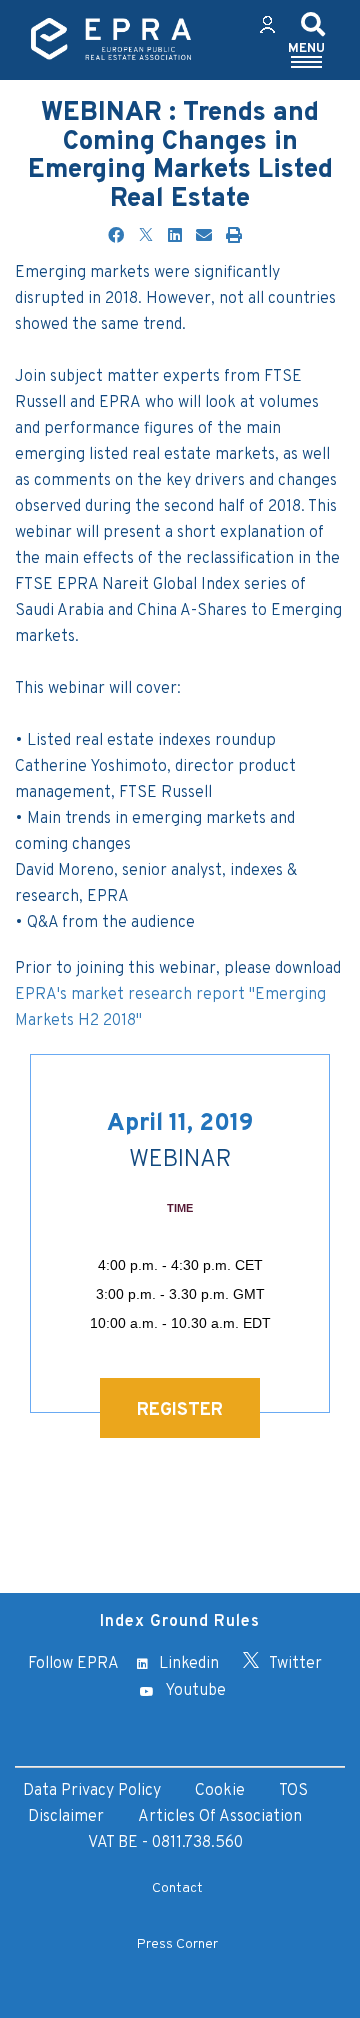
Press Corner (177, 1944)
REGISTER (180, 1410)
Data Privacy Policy (92, 1791)
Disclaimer (66, 1817)
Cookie (220, 1791)
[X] (146, 237)
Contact (177, 1888)
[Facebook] (116, 237)
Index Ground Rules (180, 1622)
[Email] (204, 237)
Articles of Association (220, 1817)
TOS (293, 1791)
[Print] (234, 237)
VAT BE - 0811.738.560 (165, 1843)
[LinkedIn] (175, 237)
